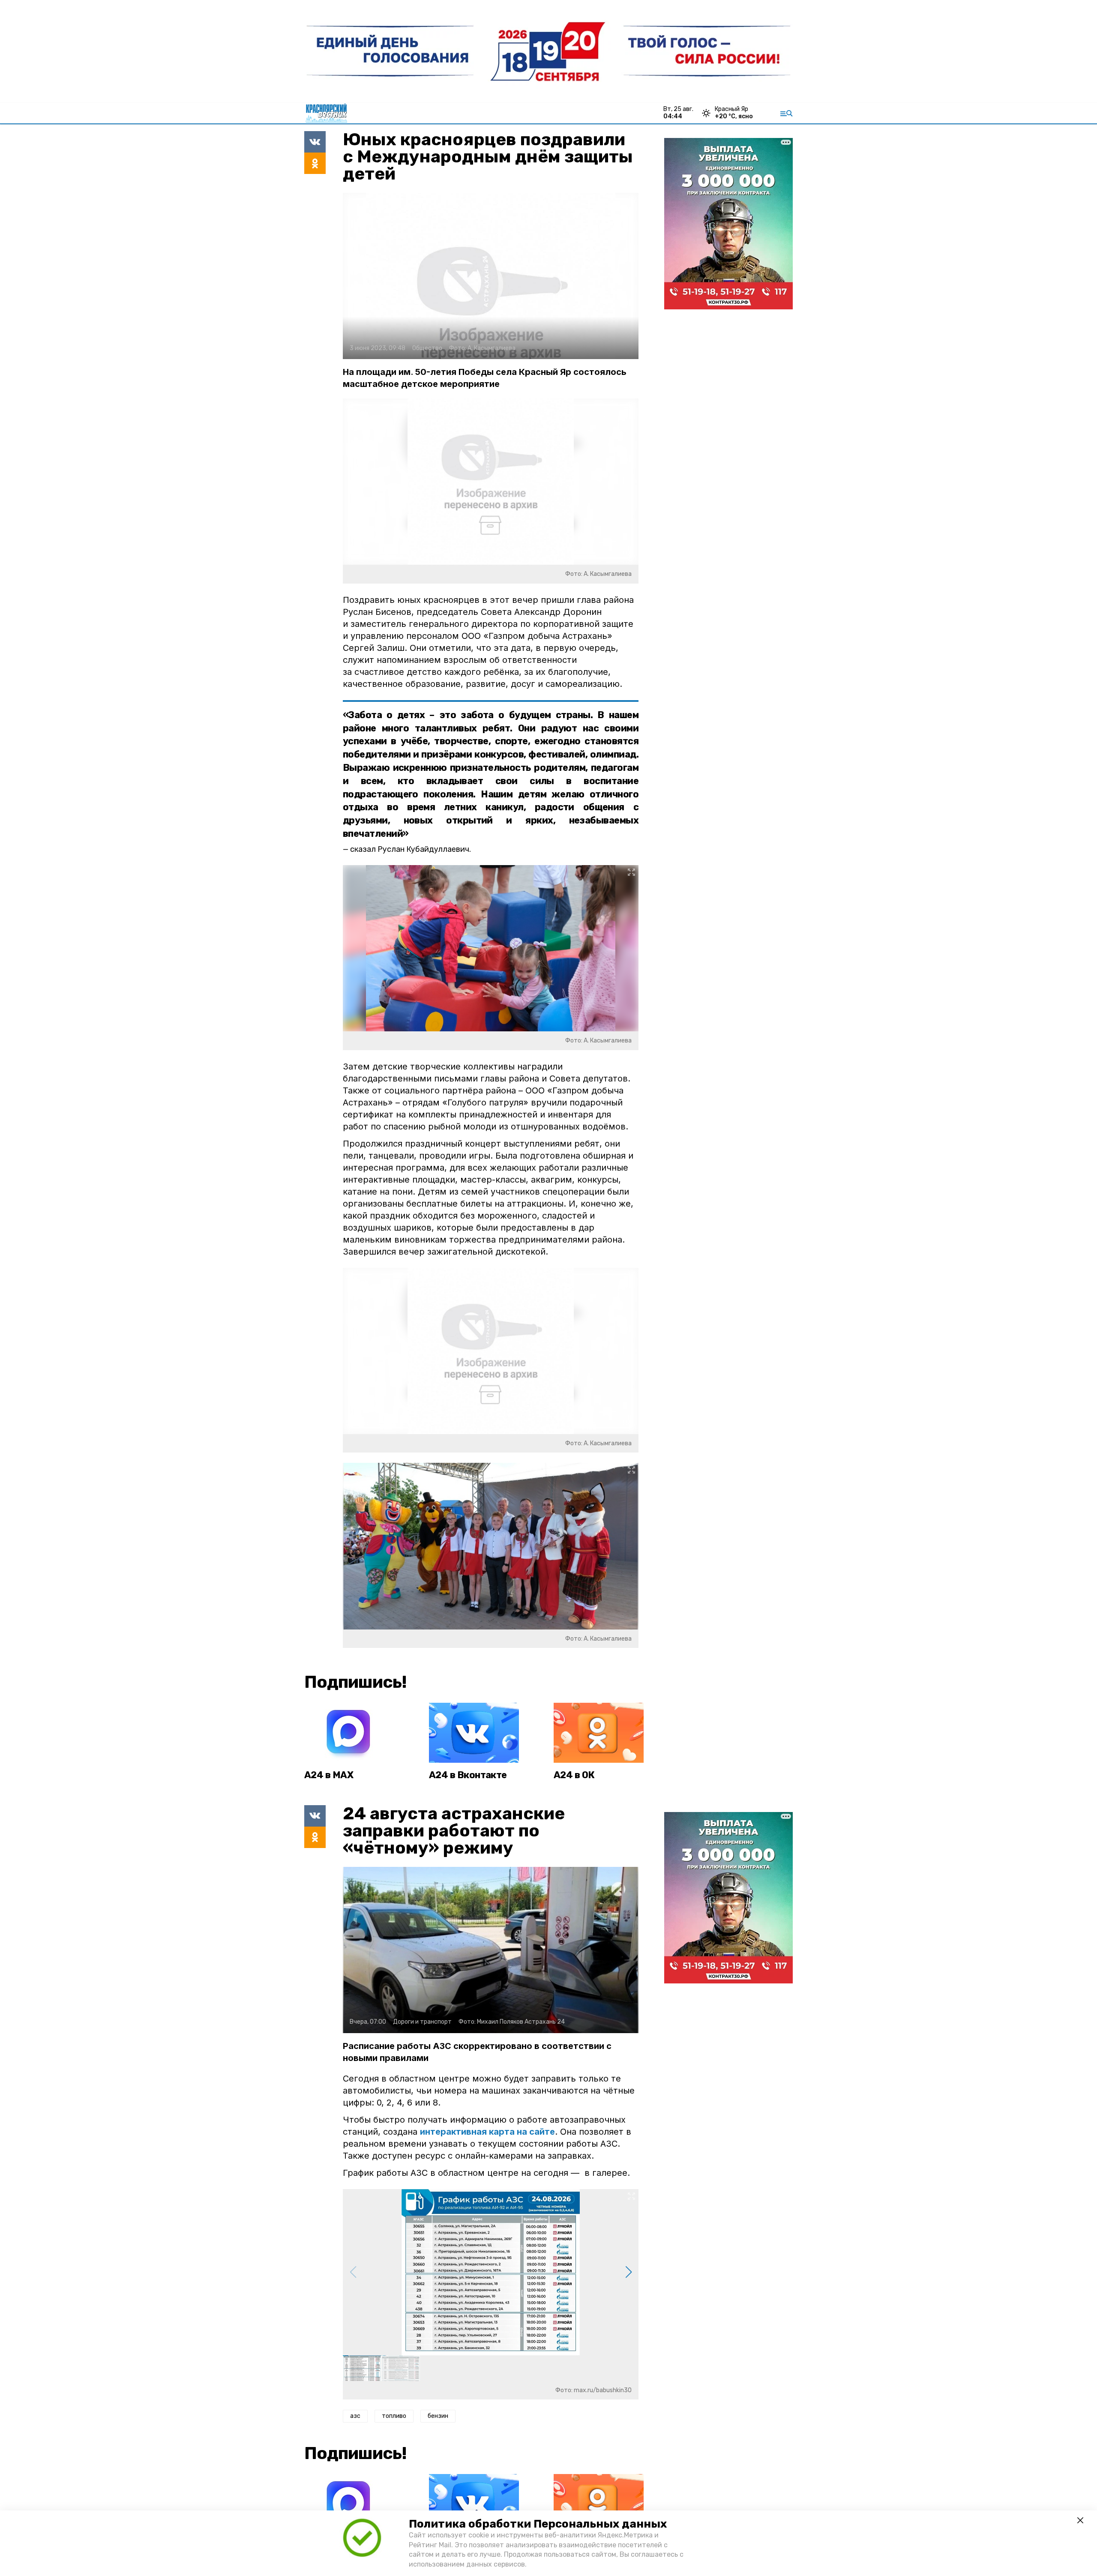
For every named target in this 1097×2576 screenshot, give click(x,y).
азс (355, 2416)
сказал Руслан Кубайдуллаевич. (411, 849)
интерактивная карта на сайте (487, 2132)
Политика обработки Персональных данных (538, 2524)
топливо (394, 2416)
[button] (628, 2272)
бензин (438, 2416)
